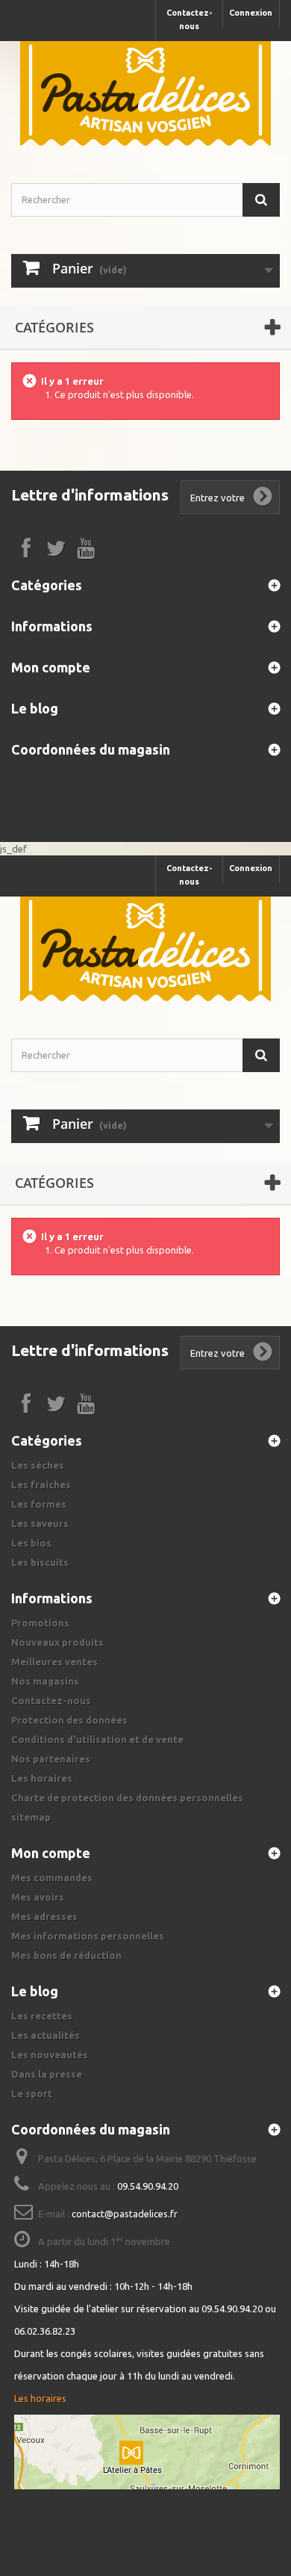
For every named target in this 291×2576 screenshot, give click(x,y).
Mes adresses (44, 1916)
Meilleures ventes (54, 1662)
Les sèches (38, 1465)
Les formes (39, 1504)
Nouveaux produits (57, 1642)
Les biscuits (40, 1562)
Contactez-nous (190, 19)
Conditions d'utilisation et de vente (97, 1739)
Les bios (31, 1543)
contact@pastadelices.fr (125, 2214)
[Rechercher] (261, 200)
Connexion (251, 13)
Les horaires (42, 1778)
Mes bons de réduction (66, 1955)
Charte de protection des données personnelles (127, 1798)
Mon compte (51, 667)
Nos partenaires (51, 1759)
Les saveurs (40, 1523)
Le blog (35, 708)
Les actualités (46, 2035)
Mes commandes (52, 1877)
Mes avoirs (38, 1897)
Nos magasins (45, 1681)
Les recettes (42, 2016)
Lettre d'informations (90, 495)
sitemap (31, 1817)
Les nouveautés (50, 2055)
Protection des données (69, 1720)
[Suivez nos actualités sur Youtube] (86, 547)
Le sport (32, 2093)
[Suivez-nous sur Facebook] (26, 547)
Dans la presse (47, 2074)
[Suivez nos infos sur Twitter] (56, 547)
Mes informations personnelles (88, 1936)
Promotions (40, 1623)
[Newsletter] (263, 497)
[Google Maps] (147, 2452)
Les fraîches (41, 1484)
